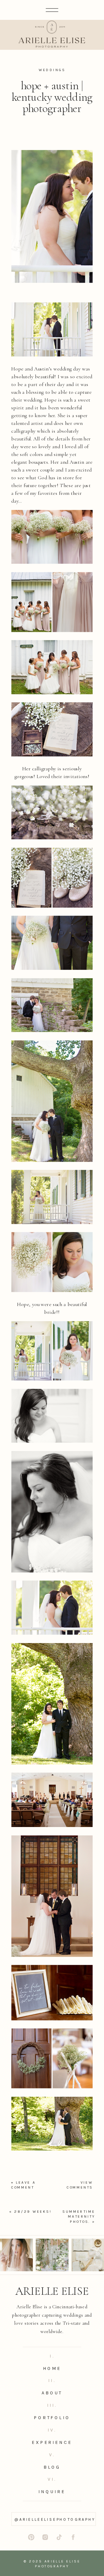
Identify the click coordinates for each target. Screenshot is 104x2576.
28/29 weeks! (33, 2212)
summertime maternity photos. (79, 2217)
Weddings (52, 70)
